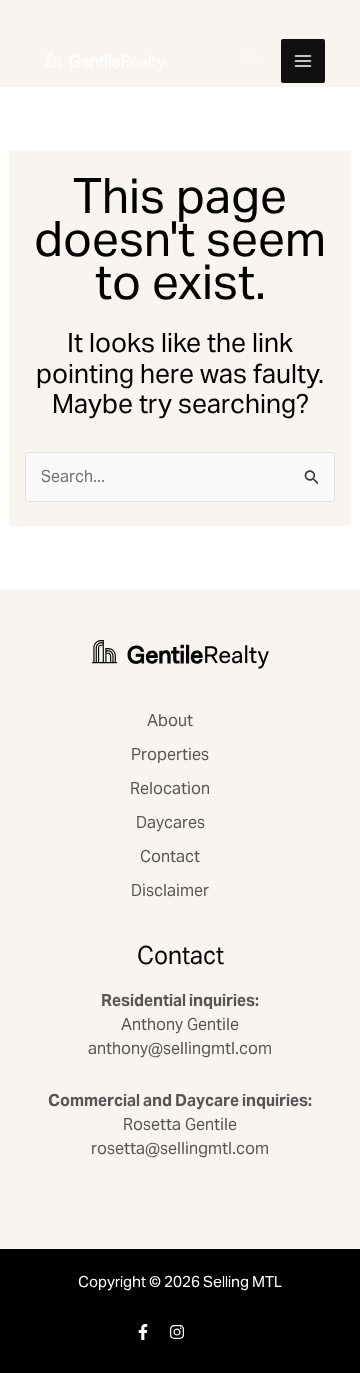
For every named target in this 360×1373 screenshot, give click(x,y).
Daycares (170, 822)
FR (251, 60)
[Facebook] (143, 1332)
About (170, 720)
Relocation (170, 788)
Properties (170, 754)
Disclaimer (170, 890)
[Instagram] (177, 1332)
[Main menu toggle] (303, 61)
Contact (170, 856)
